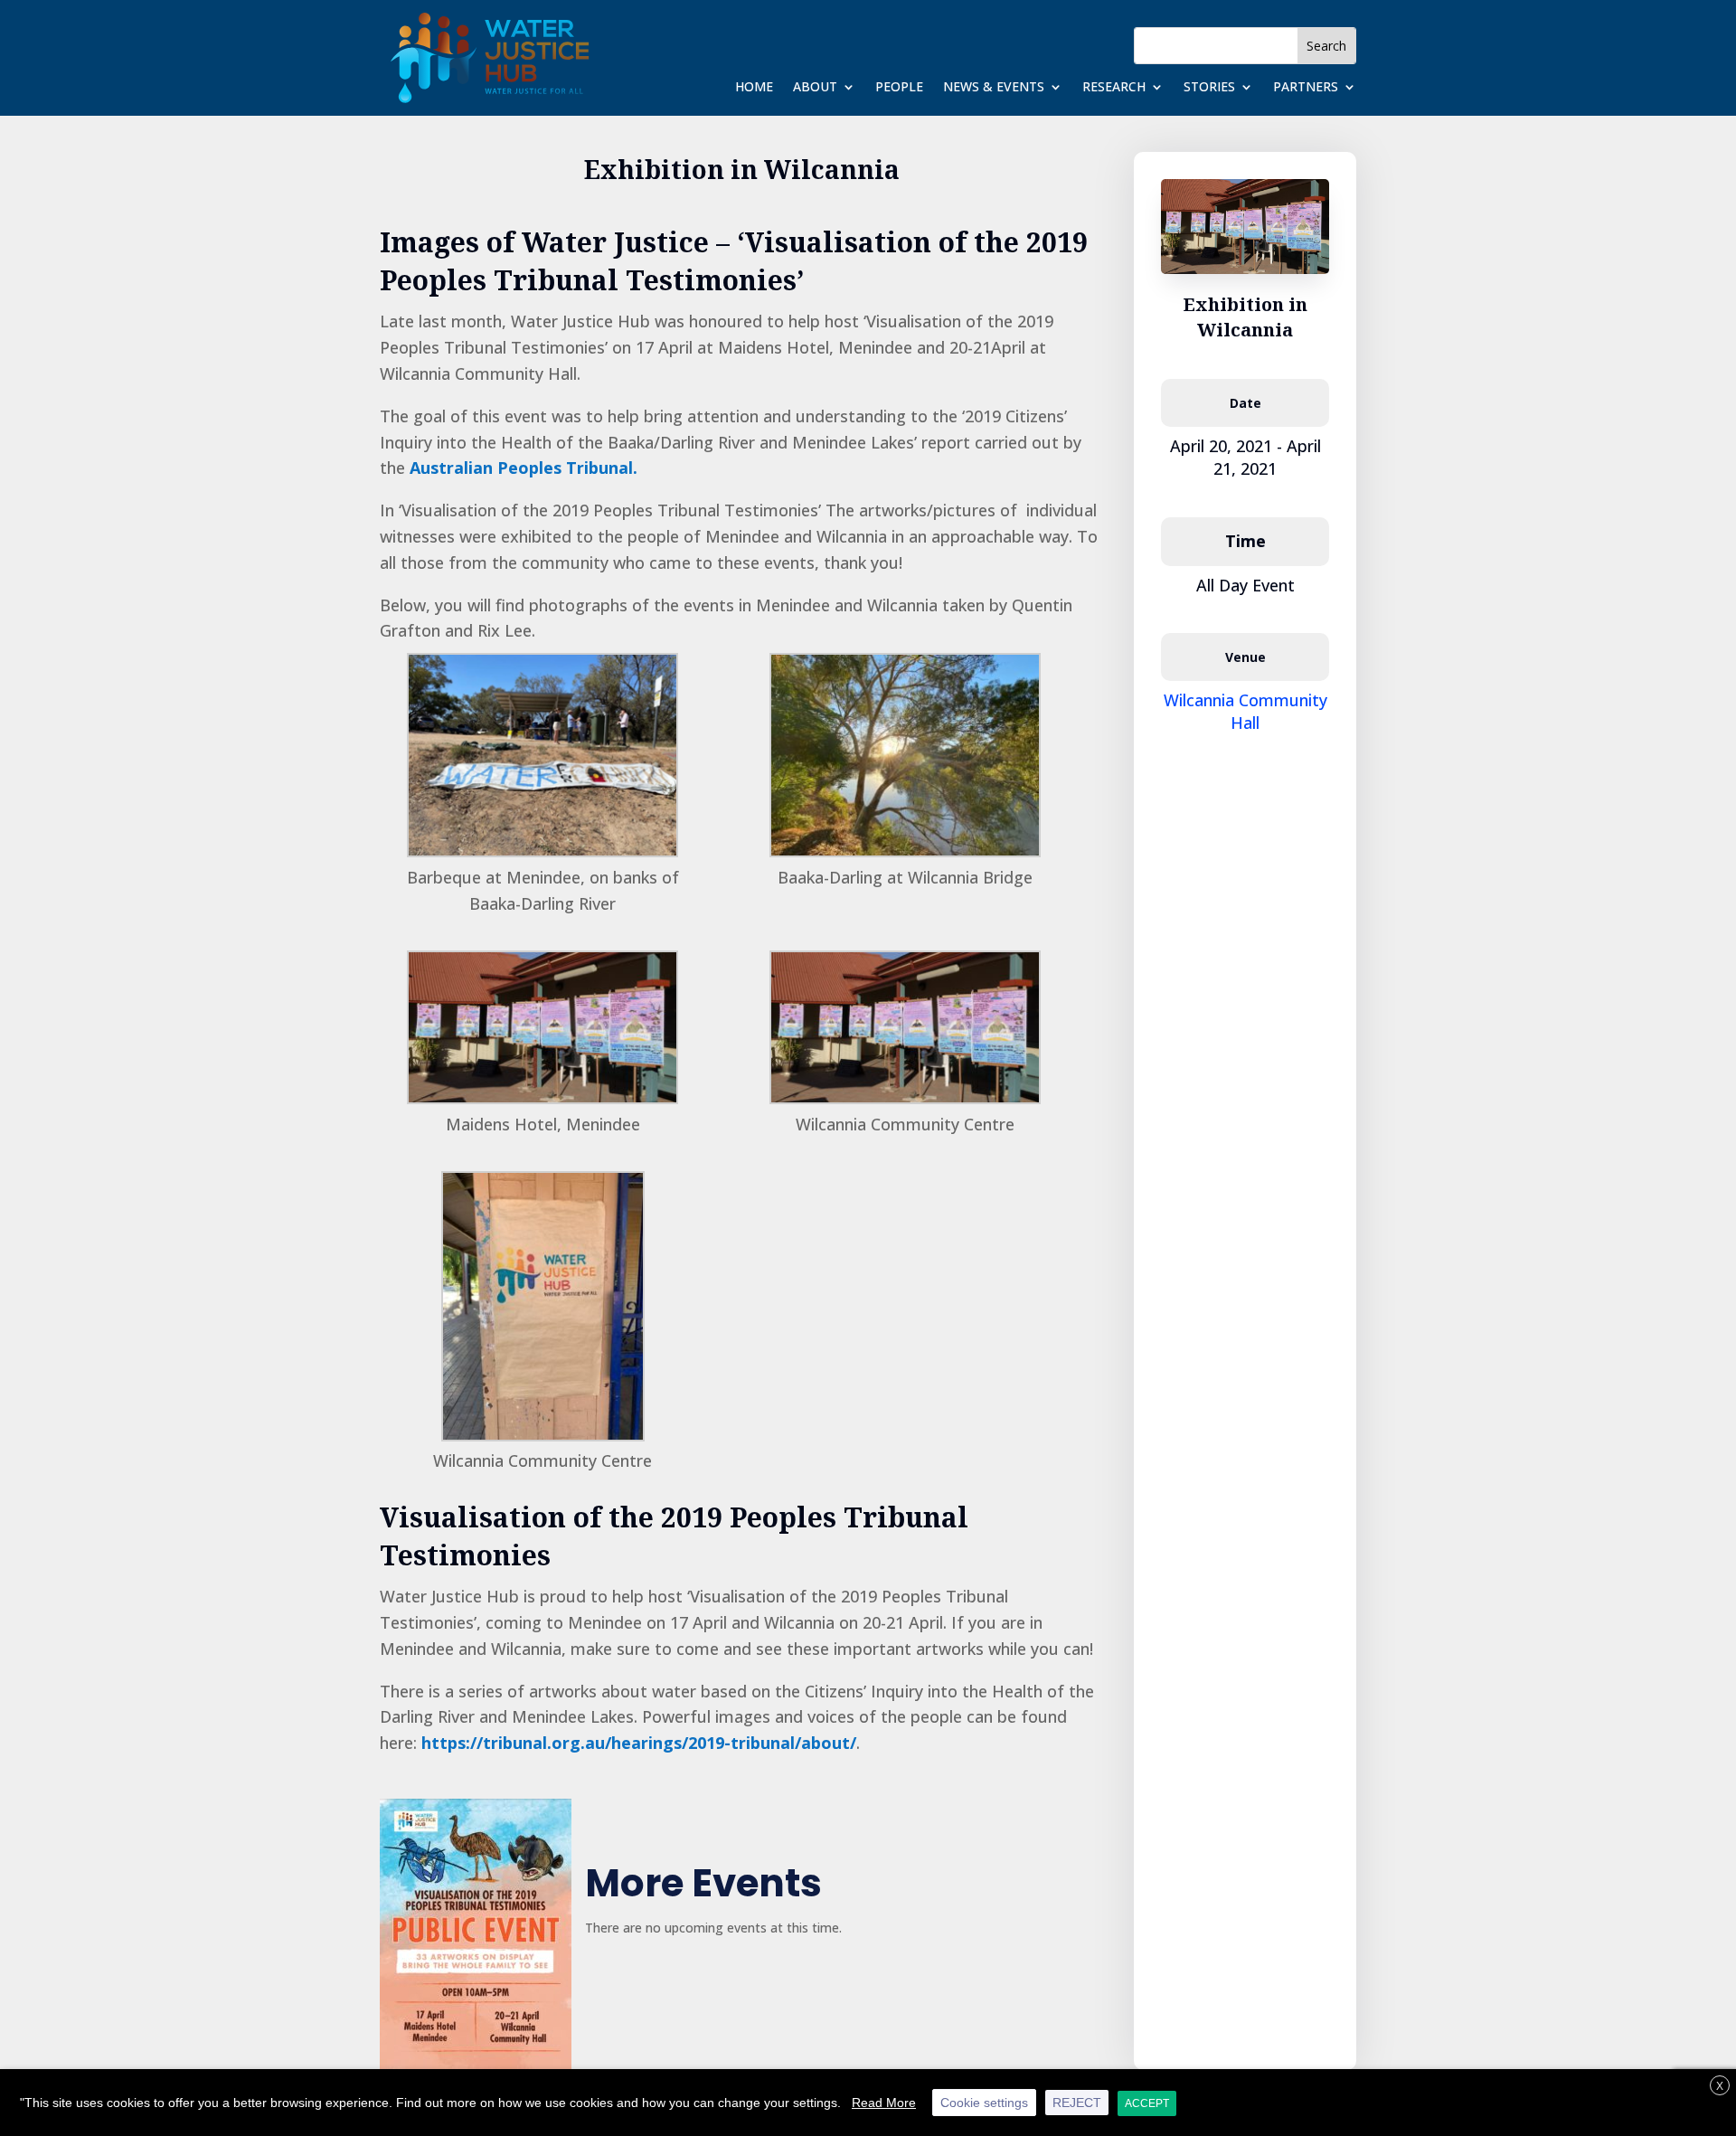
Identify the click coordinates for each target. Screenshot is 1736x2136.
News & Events (994, 88)
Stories (1209, 88)
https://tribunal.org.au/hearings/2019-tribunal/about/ (639, 1743)
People (899, 88)
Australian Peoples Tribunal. (524, 468)
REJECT (1077, 2103)
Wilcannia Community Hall (1245, 711)
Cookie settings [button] (984, 2103)
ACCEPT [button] (1147, 2103)
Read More (884, 2103)
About (815, 88)
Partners (1306, 88)
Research (1114, 88)
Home (754, 88)
